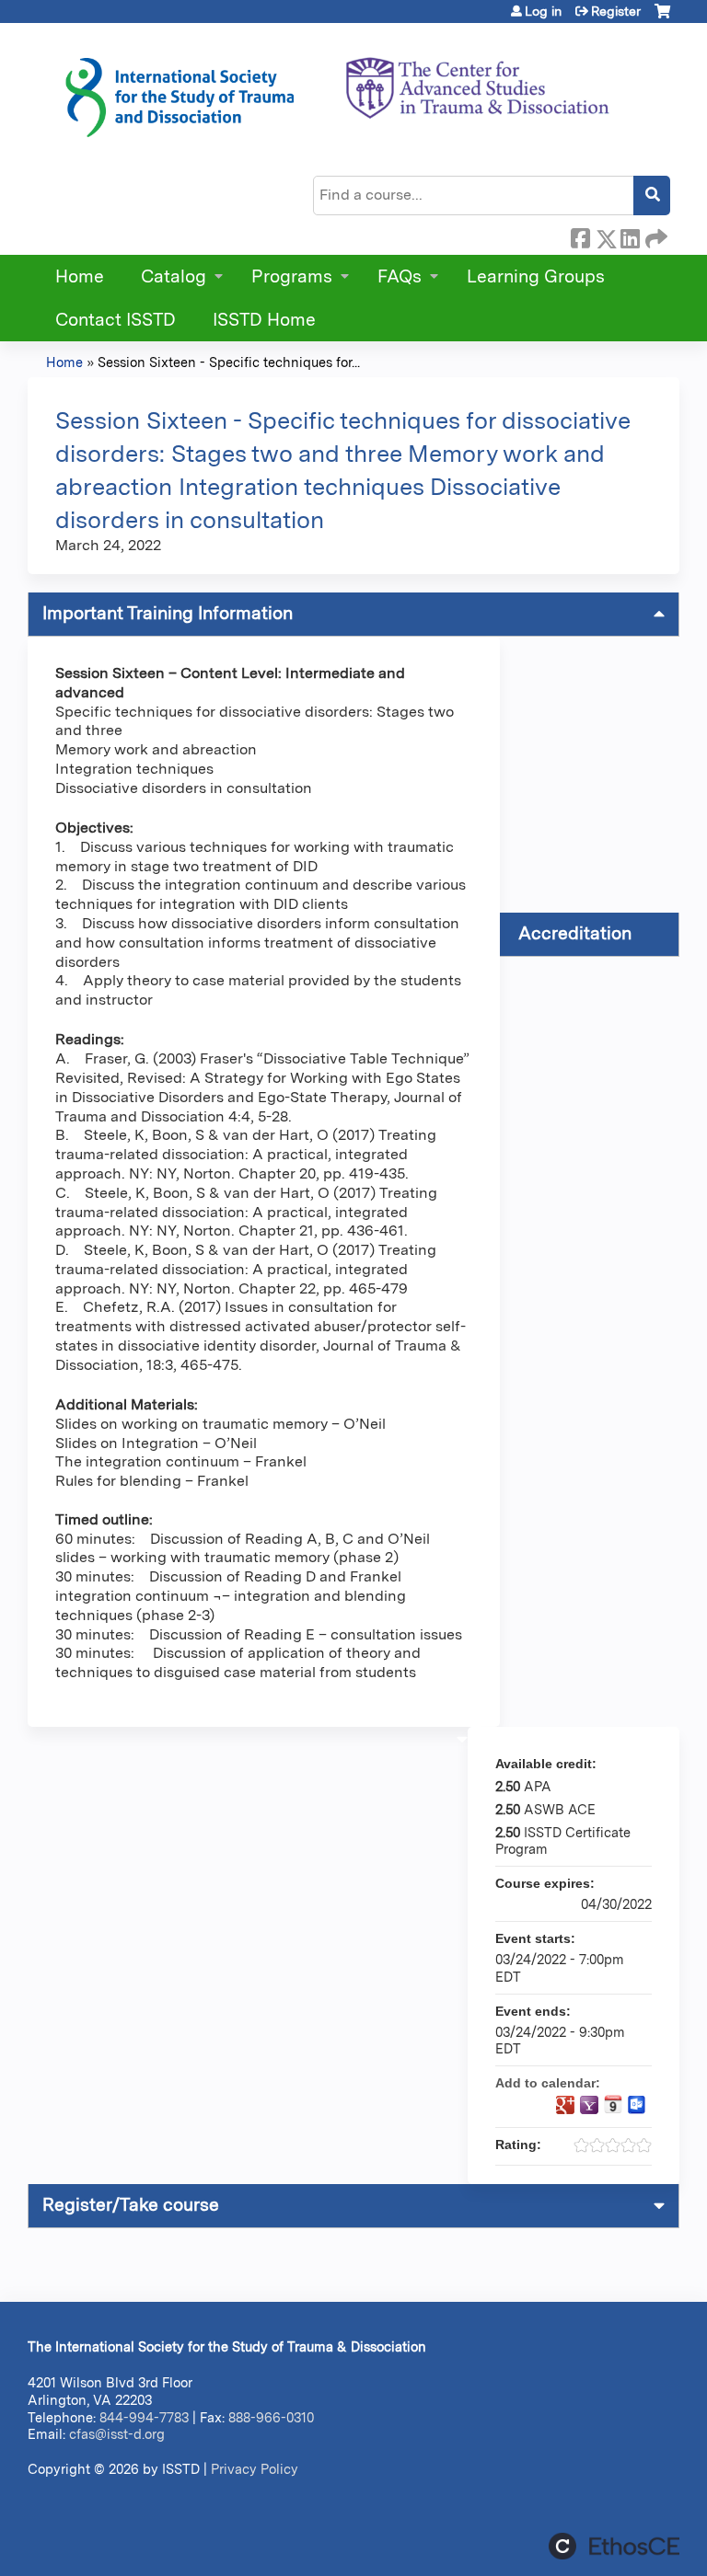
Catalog (174, 276)
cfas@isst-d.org (117, 2434)
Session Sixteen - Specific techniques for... (229, 362)
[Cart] (662, 18)
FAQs (400, 276)
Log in (543, 11)
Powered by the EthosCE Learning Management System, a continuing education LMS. (614, 2546)
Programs (292, 276)
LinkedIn (630, 236)
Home (80, 276)
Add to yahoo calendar (589, 2105)
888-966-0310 (271, 2417)
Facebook (580, 236)
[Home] (336, 91)
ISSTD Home (264, 320)
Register (616, 11)
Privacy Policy (255, 2469)
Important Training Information (168, 613)
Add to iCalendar (613, 2104)
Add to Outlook (637, 2105)
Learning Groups (536, 276)
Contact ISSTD (116, 320)
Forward (655, 236)
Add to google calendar (565, 2105)
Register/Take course (131, 2205)
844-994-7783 (144, 2417)
